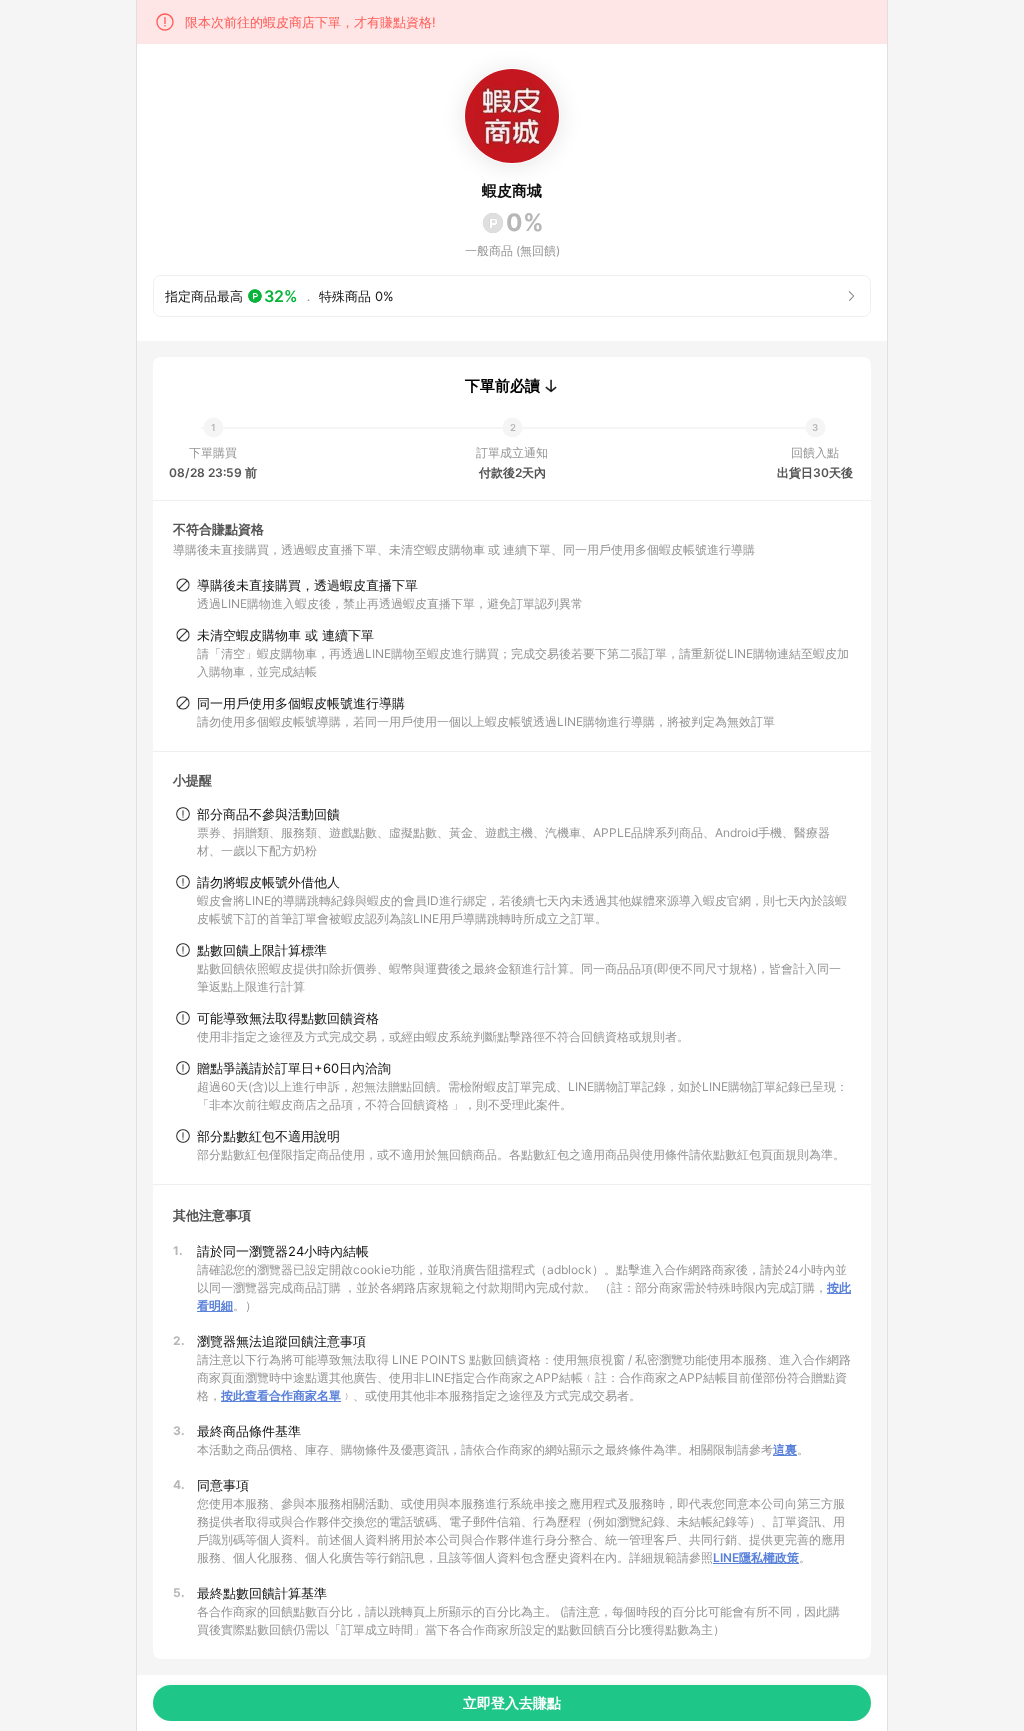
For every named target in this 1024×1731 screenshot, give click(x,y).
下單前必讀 (502, 386)
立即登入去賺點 (512, 1702)
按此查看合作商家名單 (281, 1395)
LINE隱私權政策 (756, 1557)
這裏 (785, 1449)
